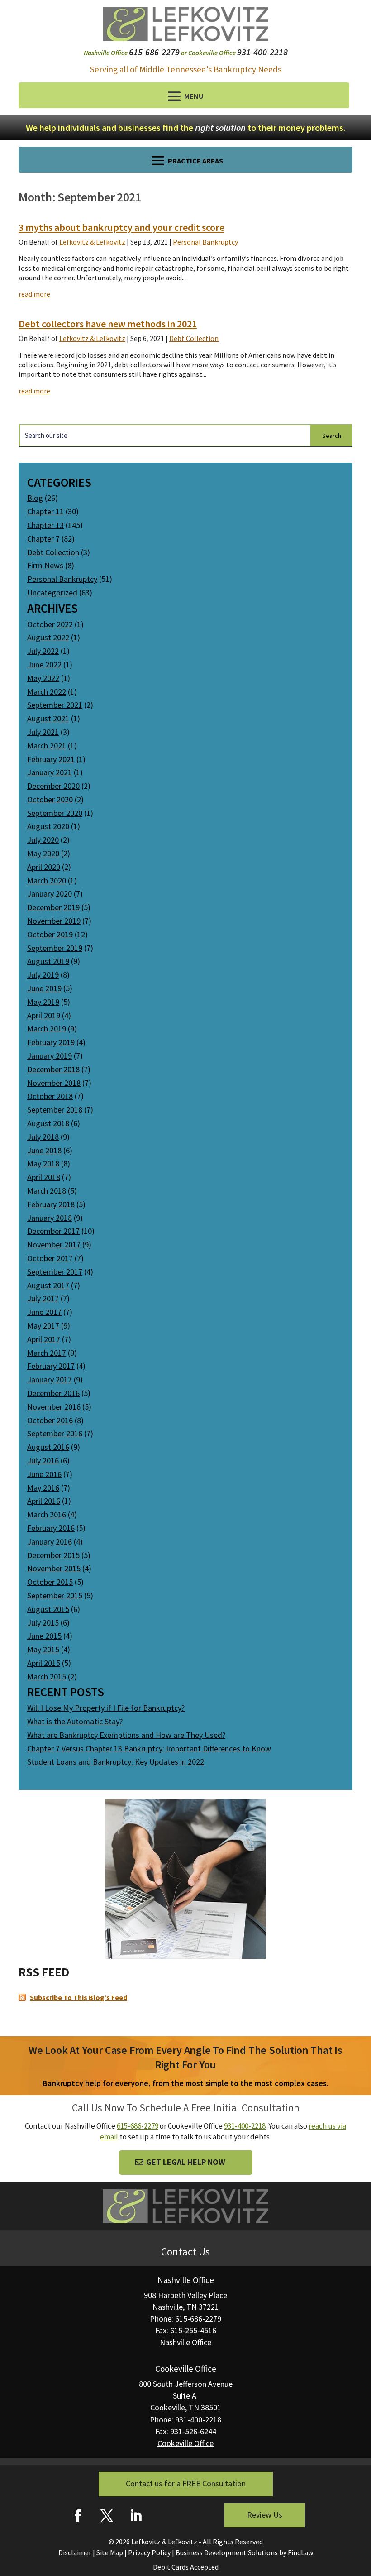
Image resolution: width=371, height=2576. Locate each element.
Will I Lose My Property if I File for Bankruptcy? (106, 1708)
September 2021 (55, 705)
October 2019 (50, 934)
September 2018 (55, 1110)
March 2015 (47, 1677)
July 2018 (43, 1137)
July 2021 (43, 732)
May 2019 (43, 1002)
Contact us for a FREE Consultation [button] (186, 2483)
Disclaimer (75, 2552)
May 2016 (43, 1488)
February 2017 (51, 1366)
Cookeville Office (185, 2443)
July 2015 (43, 1623)
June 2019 (44, 988)
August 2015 (48, 1609)
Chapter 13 (45, 525)
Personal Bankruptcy (205, 242)
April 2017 (44, 1339)
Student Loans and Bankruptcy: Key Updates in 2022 (116, 1762)
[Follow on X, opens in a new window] (107, 2516)
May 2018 (43, 1163)
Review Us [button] (265, 2515)
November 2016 (54, 1407)
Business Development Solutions (227, 2552)
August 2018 (48, 1123)
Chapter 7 (43, 539)
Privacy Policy (149, 2552)
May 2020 (43, 853)
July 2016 (43, 1461)
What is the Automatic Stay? (75, 1721)
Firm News (45, 565)
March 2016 (47, 1514)
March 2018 (47, 1191)
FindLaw (300, 2552)
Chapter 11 (45, 511)
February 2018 (51, 1204)
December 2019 (53, 907)
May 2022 (43, 678)
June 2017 (44, 1312)
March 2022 (47, 692)
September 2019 (55, 948)
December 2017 (53, 1231)
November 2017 (54, 1245)
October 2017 (50, 1258)
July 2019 (43, 975)
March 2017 (47, 1353)
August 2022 (48, 637)
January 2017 (50, 1379)
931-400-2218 (262, 52)
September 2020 (55, 813)
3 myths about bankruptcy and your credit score (121, 227)
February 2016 (51, 1528)
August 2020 (48, 826)
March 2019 (47, 1029)
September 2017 (55, 1272)
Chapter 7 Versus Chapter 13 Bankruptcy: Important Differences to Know (149, 1749)
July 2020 (43, 840)
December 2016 (53, 1393)
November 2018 (54, 1083)
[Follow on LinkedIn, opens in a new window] (136, 2516)
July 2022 (43, 651)
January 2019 (50, 1056)
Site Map (110, 2552)
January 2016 (50, 1542)
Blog (35, 498)
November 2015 (54, 1568)
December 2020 (53, 786)
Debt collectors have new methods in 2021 (108, 324)
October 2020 (50, 799)
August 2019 (48, 961)
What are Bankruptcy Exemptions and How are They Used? (126, 1735)
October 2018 (50, 1096)
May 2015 (43, 1649)
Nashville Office (185, 2342)
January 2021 (50, 772)
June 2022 (44, 664)
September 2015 (55, 1595)
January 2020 (50, 894)
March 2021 (47, 746)
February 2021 (51, 759)
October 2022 (50, 624)
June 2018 (44, 1150)
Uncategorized (52, 592)
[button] (184, 96)
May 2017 (43, 1326)
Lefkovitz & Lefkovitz (92, 242)
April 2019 (44, 1015)
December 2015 (53, 1555)
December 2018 (53, 1069)
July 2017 (43, 1298)
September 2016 (55, 1433)
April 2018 (44, 1177)
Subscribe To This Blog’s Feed (78, 1997)
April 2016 (44, 1501)
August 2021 (48, 718)
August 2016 (48, 1447)
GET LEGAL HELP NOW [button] (186, 2162)
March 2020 (47, 880)
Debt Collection (194, 338)
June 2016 (44, 1474)
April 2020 (44, 867)
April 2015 (44, 1663)
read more (34, 294)
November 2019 (54, 921)
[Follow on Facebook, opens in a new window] (78, 2516)
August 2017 (48, 1285)
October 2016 (50, 1420)
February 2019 (51, 1042)
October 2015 (50, 1582)
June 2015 (44, 1636)
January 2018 (50, 1218)
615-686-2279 (154, 52)
